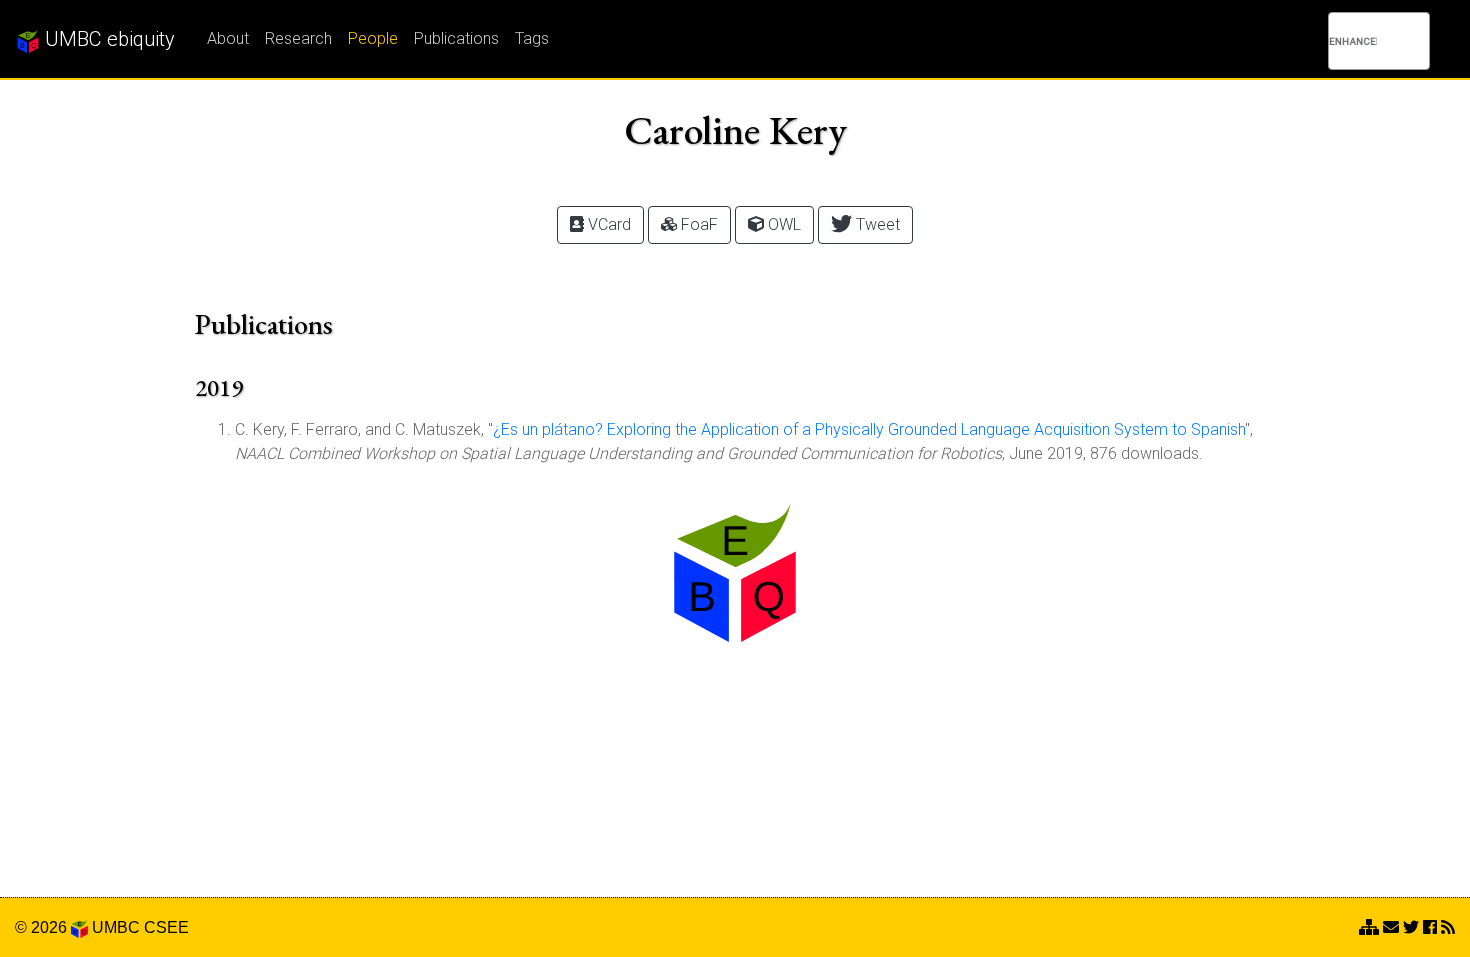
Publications (456, 38)
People (373, 38)
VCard (607, 224)
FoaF (697, 224)
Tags (532, 38)
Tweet (876, 224)
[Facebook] (1430, 927)
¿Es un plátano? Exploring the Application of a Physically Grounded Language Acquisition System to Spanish (869, 429)
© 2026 (43, 927)
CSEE (166, 927)
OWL (782, 224)
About (228, 38)
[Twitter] (1411, 927)
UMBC (116, 927)
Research (298, 38)
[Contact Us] (1369, 927)
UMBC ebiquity (107, 39)
